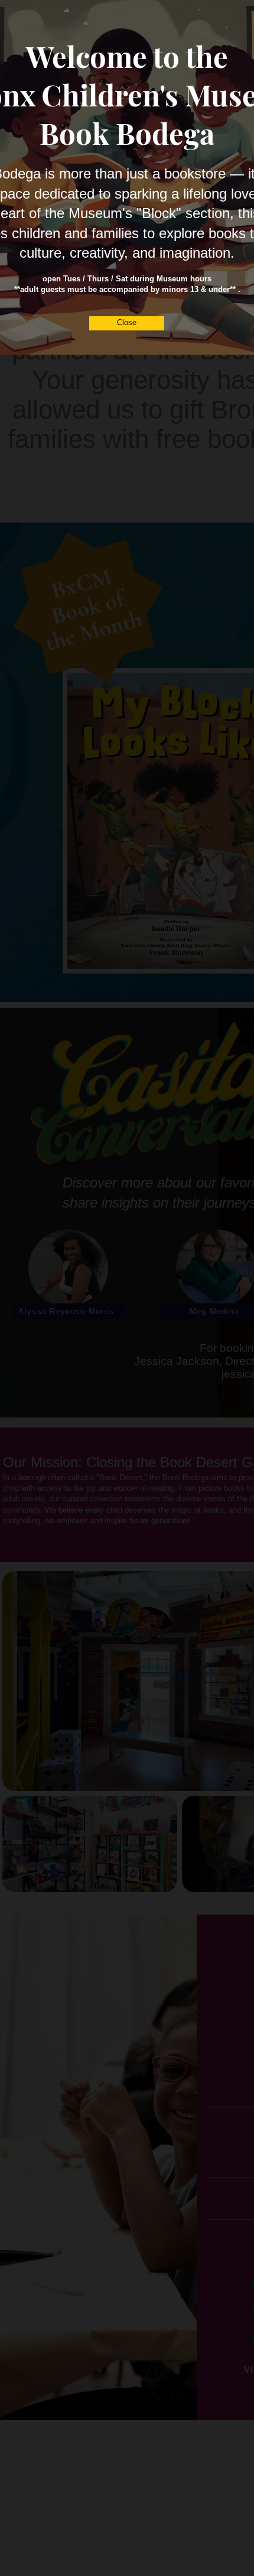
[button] (127, 323)
